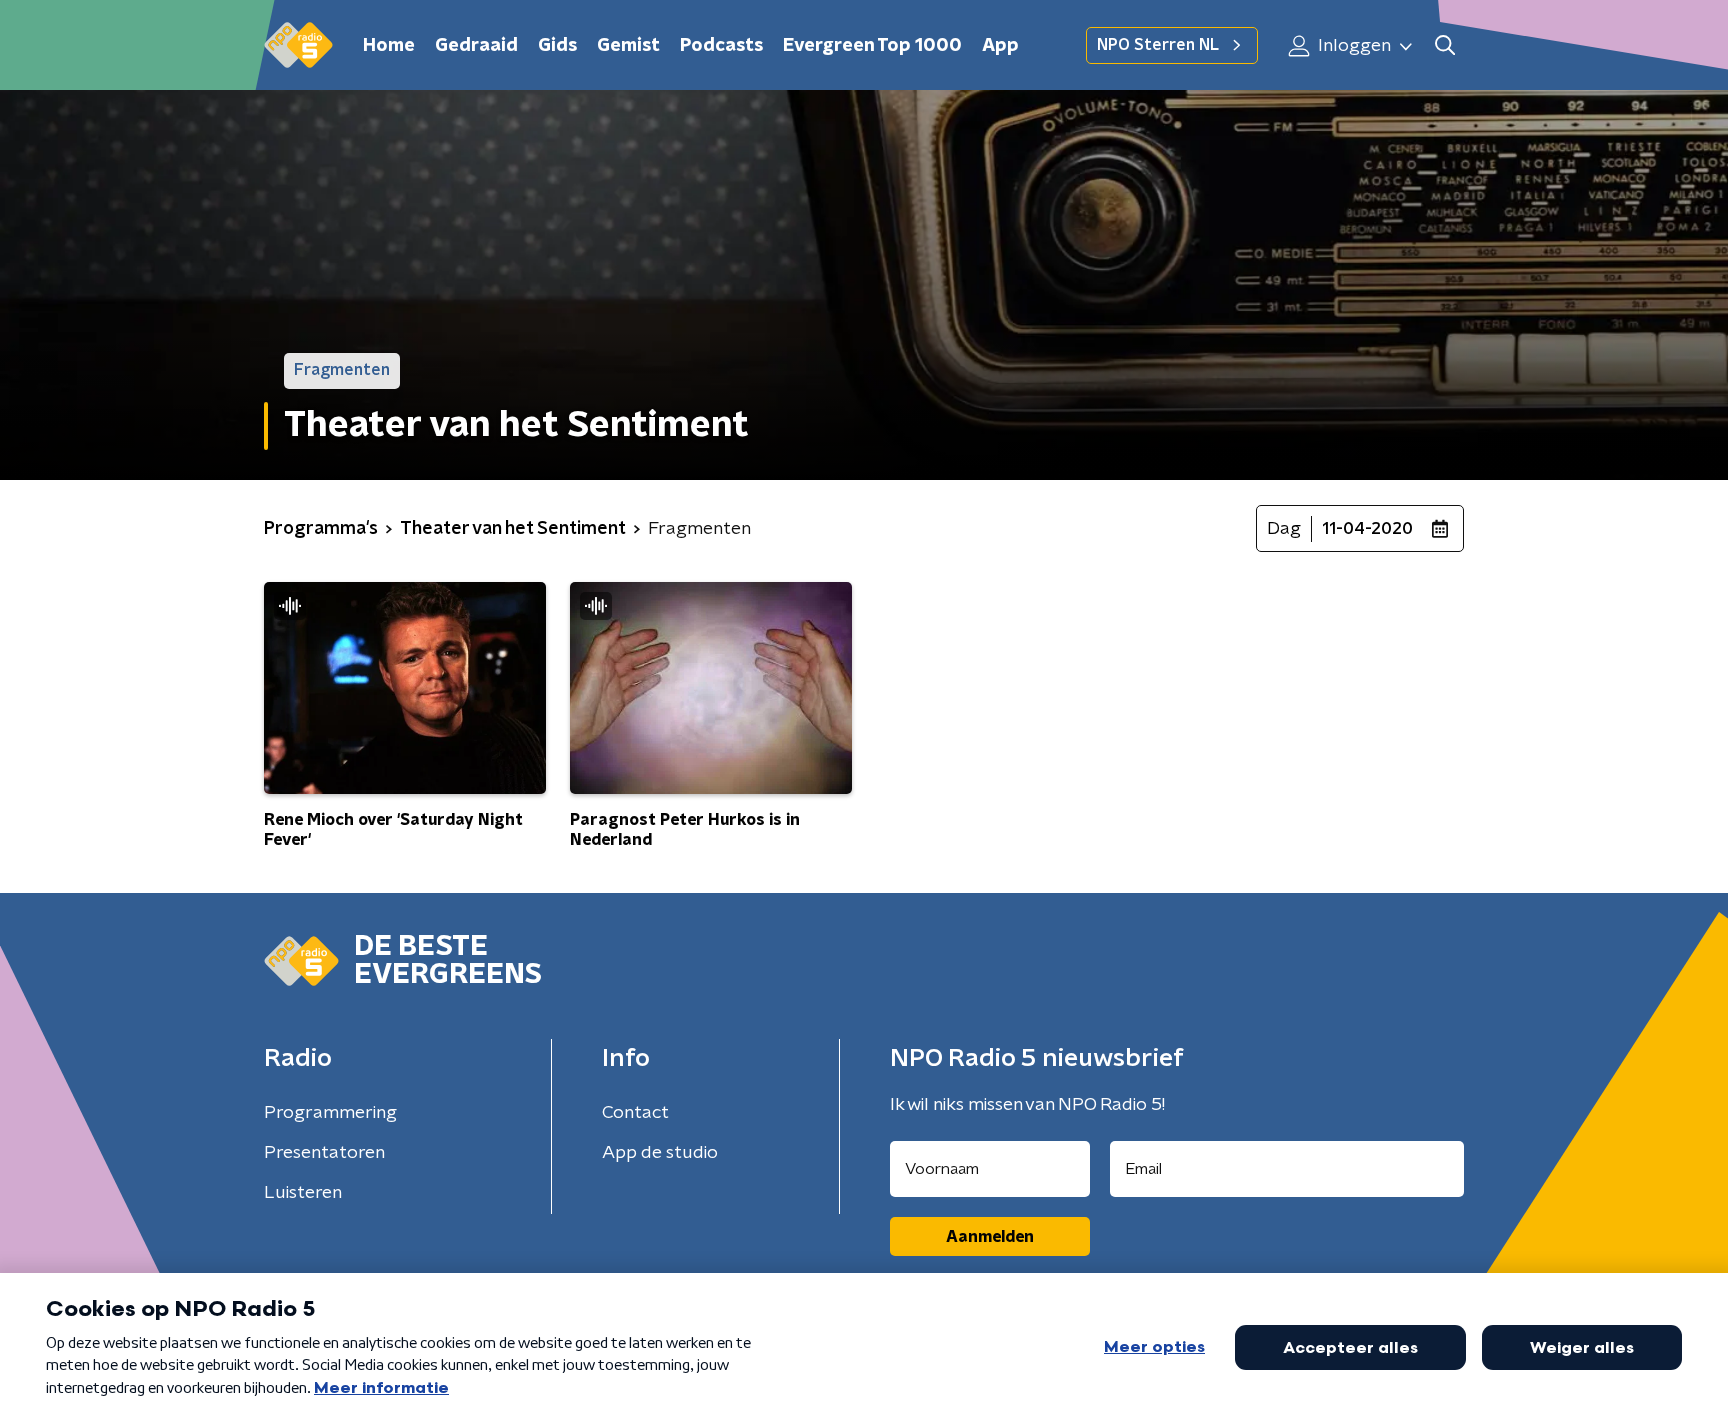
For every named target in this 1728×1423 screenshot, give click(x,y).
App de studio (660, 1153)
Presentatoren (324, 1153)
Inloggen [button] (1352, 46)
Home (389, 46)
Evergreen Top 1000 (872, 46)
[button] (1444, 45)
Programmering (330, 1113)
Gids (557, 46)
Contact (635, 1113)
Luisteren (303, 1193)
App (1000, 46)
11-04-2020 (1367, 529)
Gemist (628, 46)
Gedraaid (476, 46)
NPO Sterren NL (1158, 45)
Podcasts (721, 46)
